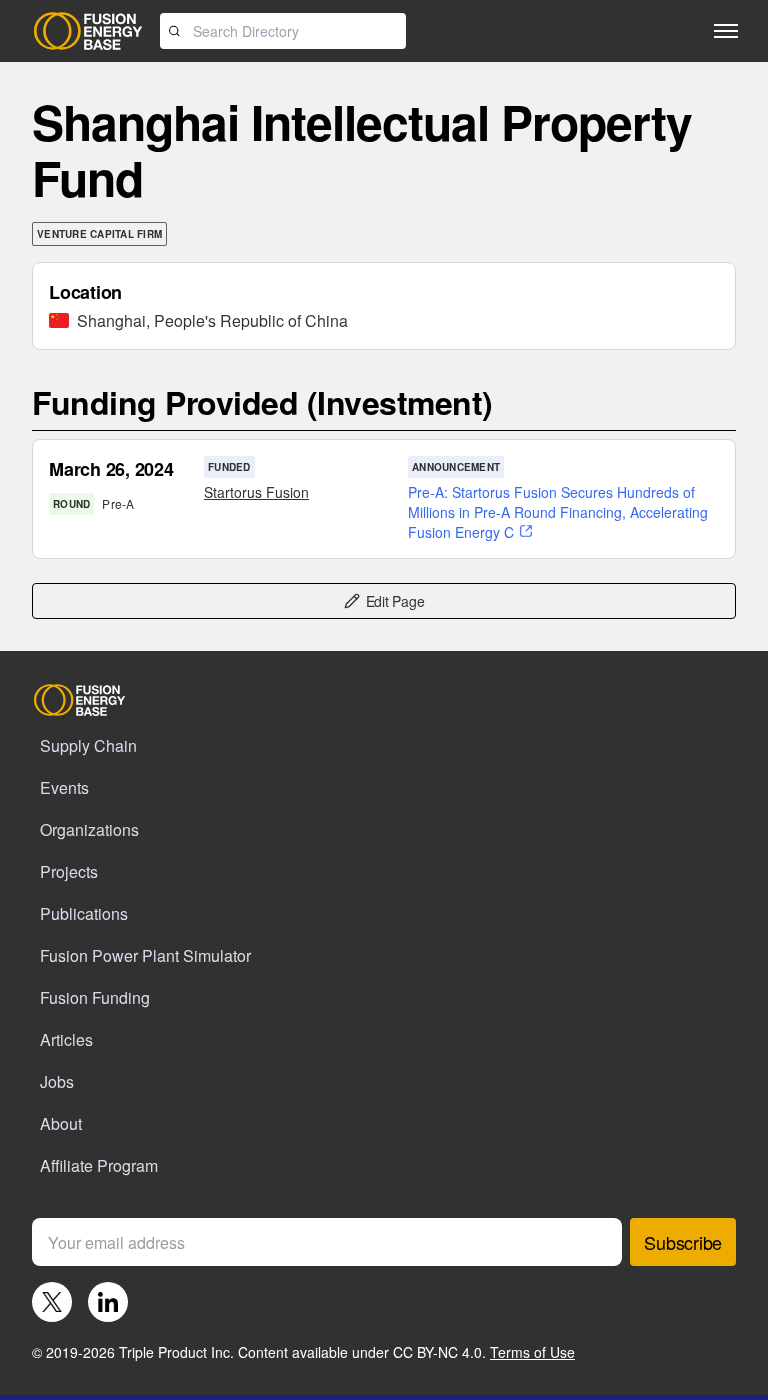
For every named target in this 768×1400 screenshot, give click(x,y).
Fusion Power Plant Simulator (145, 955)
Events (64, 787)
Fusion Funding (95, 997)
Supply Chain (88, 745)
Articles (66, 1039)
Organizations (89, 829)
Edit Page (395, 601)
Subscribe (683, 1242)
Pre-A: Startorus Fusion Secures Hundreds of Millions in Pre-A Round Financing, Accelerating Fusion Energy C (558, 512)
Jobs (57, 1081)
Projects (69, 871)
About (61, 1123)
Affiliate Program (99, 1165)
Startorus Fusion (256, 492)
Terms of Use (532, 1352)
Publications (84, 913)
